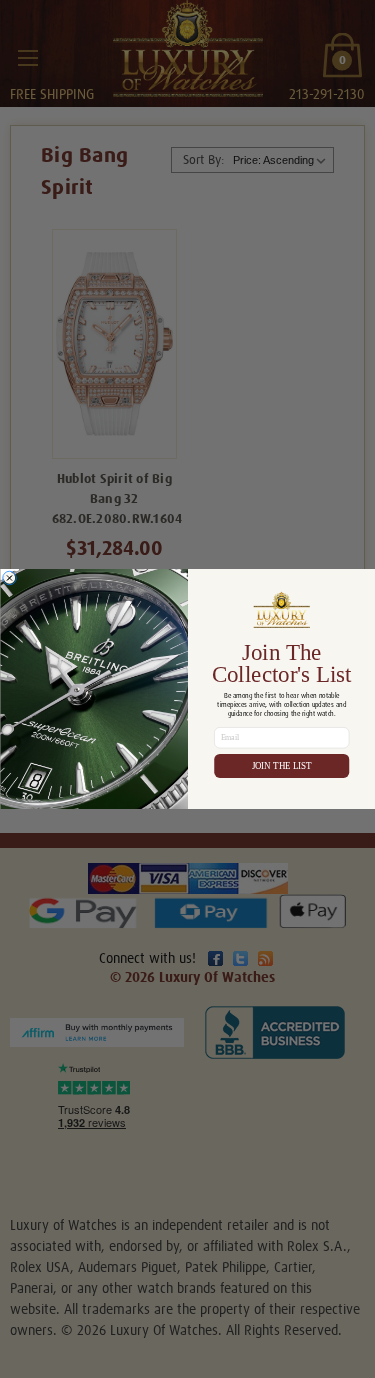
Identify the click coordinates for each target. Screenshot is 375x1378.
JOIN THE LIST (281, 766)
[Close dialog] (9, 578)
